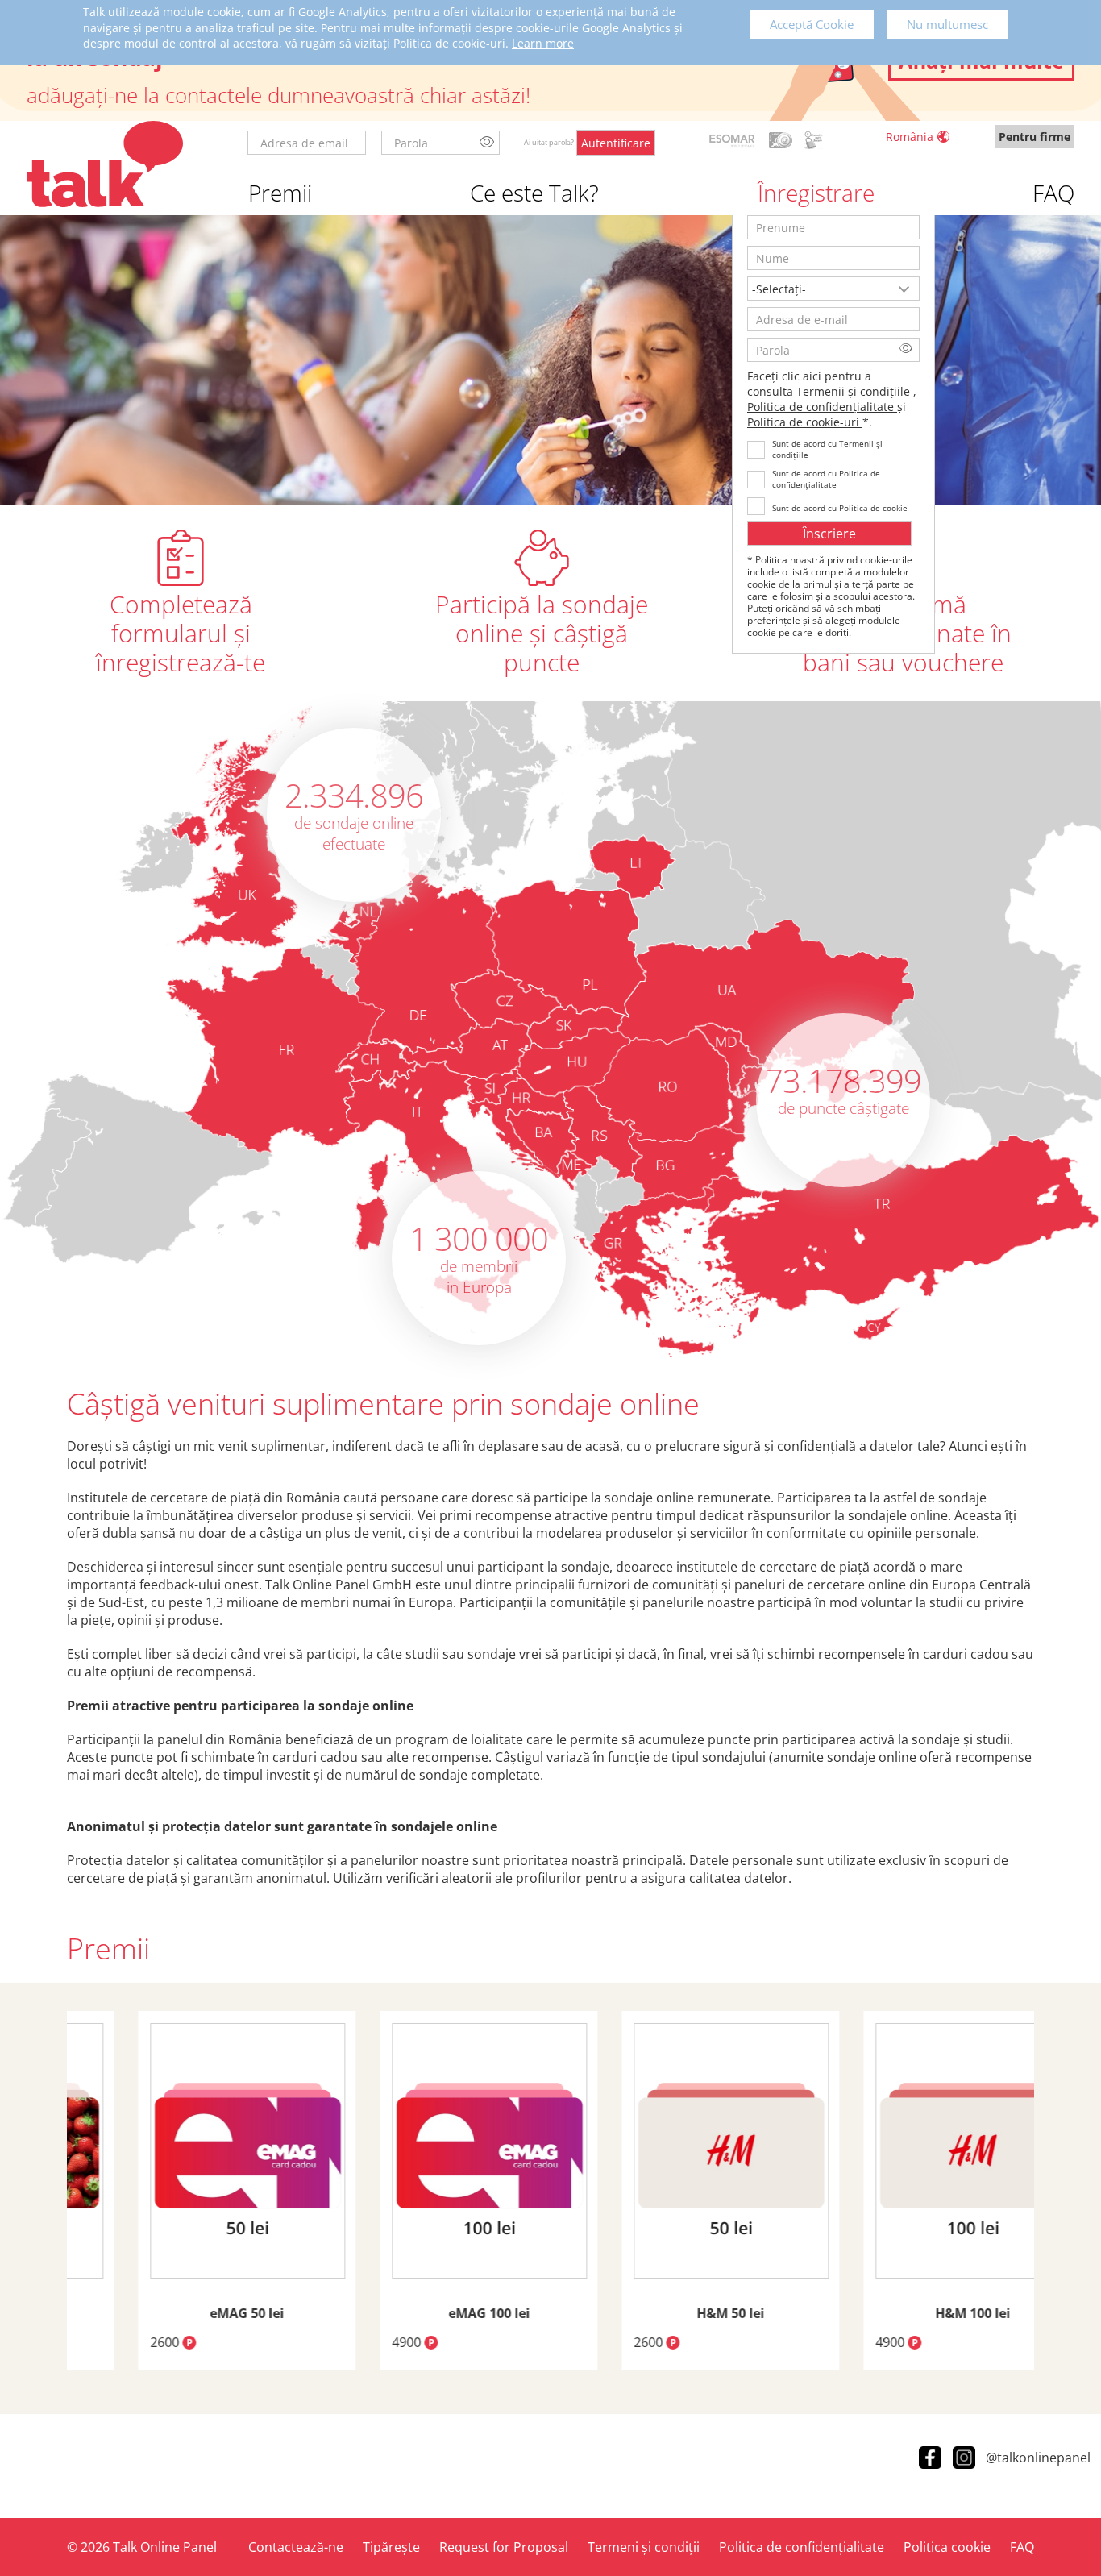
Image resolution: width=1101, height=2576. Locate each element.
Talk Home (105, 164)
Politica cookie (947, 2547)
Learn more (543, 43)
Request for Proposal (504, 2547)
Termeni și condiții (644, 2547)
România (910, 137)
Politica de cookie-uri (805, 422)
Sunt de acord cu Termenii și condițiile (827, 449)
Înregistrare (816, 193)
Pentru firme (1035, 137)
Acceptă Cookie (812, 24)
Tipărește (391, 2547)
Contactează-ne (296, 2547)
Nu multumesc (947, 24)
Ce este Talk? (534, 193)
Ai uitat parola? (549, 143)
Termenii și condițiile (855, 391)
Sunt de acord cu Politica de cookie (840, 508)
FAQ (1053, 193)
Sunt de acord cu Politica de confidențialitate (826, 479)
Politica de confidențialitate (822, 407)
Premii (280, 193)
